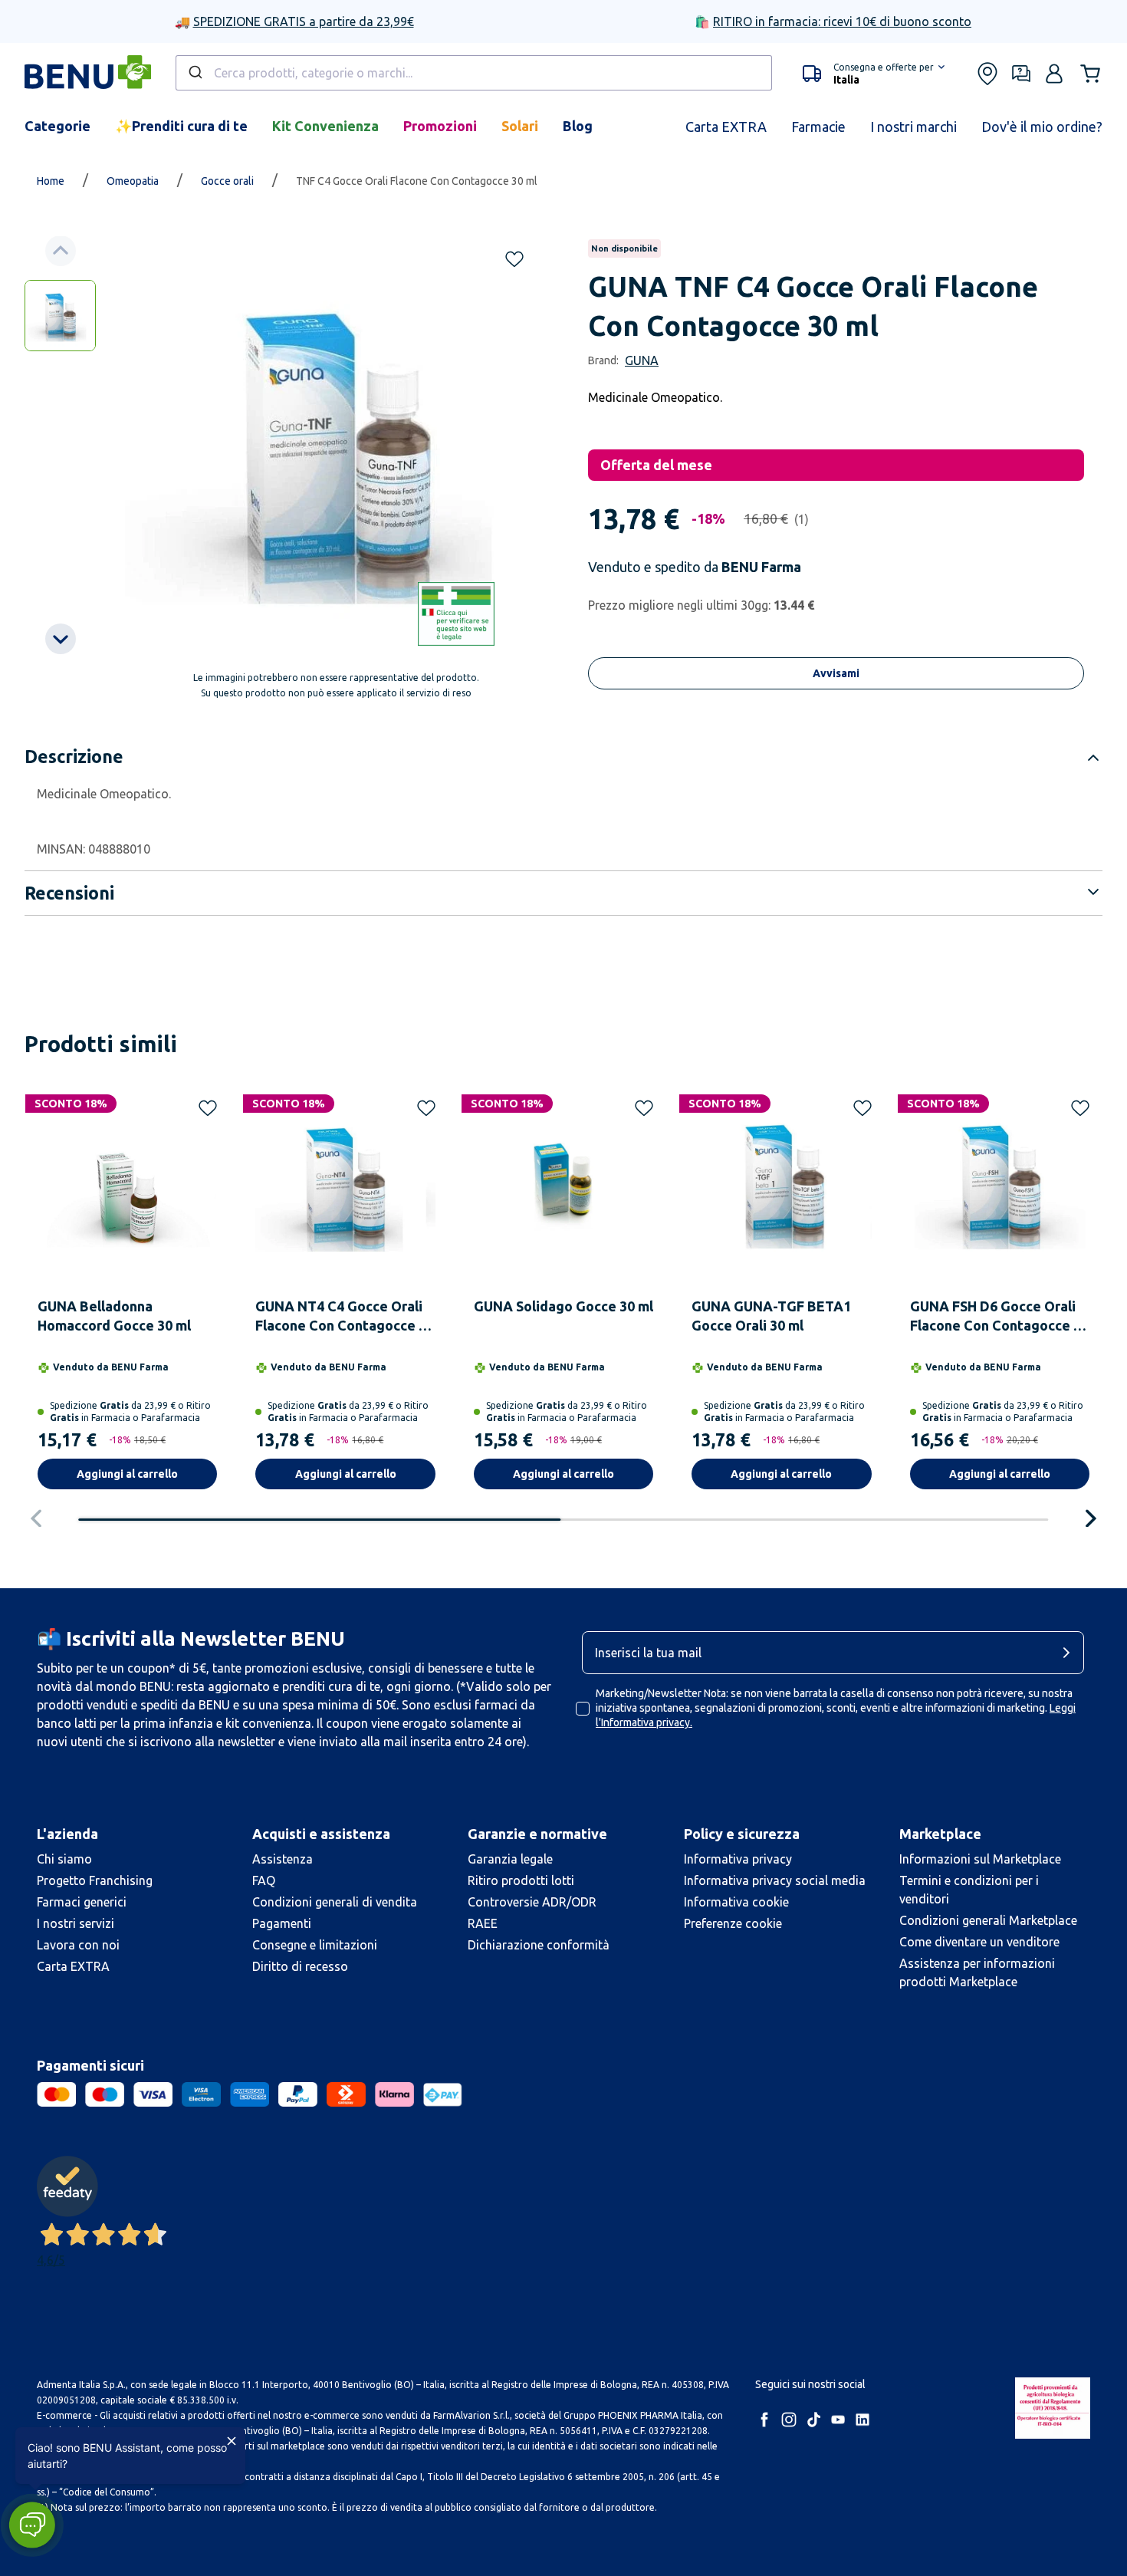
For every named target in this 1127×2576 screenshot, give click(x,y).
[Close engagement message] (232, 2441)
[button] (32, 2525)
